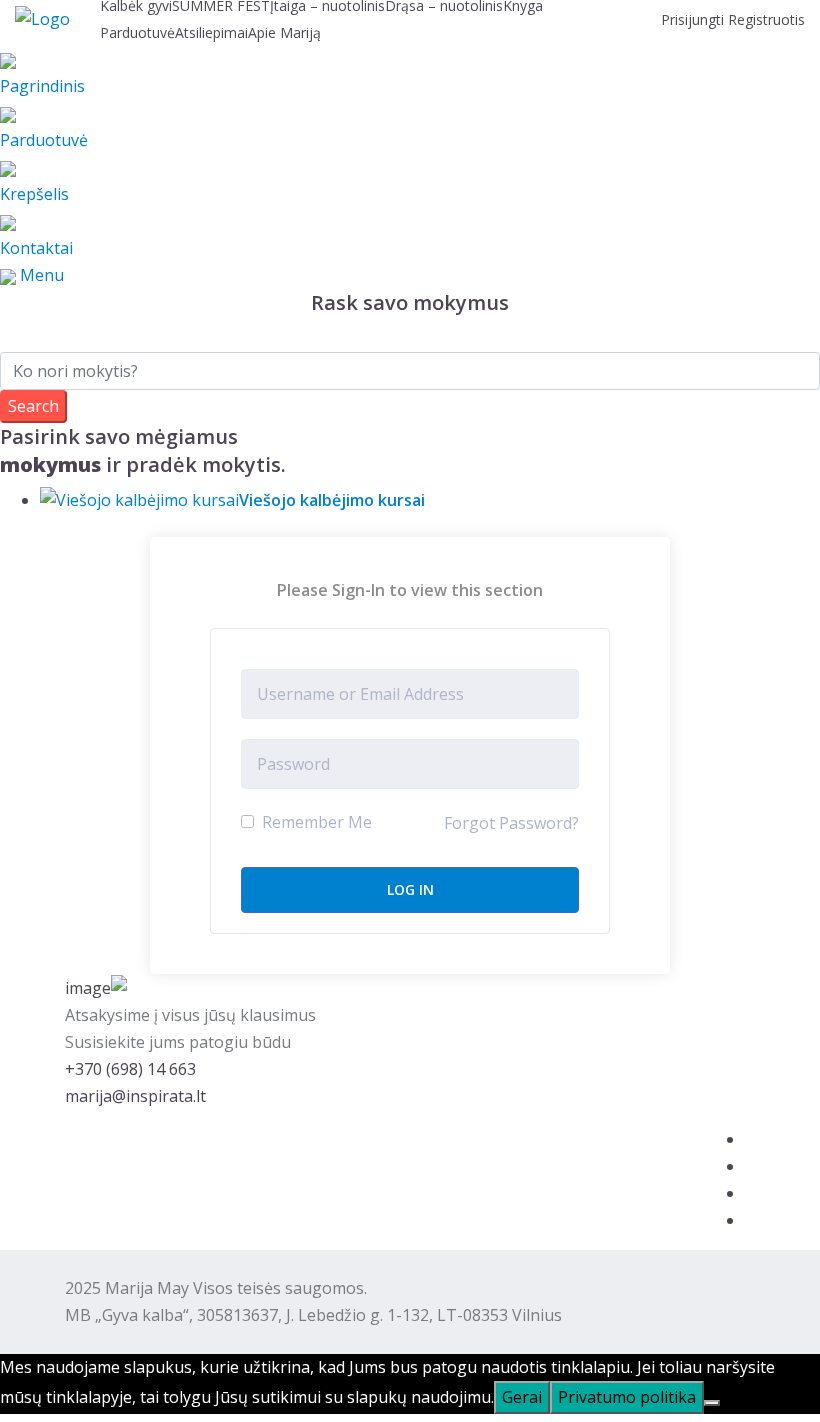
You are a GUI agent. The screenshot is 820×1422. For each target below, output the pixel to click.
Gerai (522, 1397)
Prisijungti (694, 19)
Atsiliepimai (211, 32)
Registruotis (766, 19)
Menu (42, 275)
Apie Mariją (284, 32)
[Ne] (712, 1403)
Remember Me (315, 822)
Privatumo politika (627, 1397)
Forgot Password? (511, 823)
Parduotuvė (137, 32)
